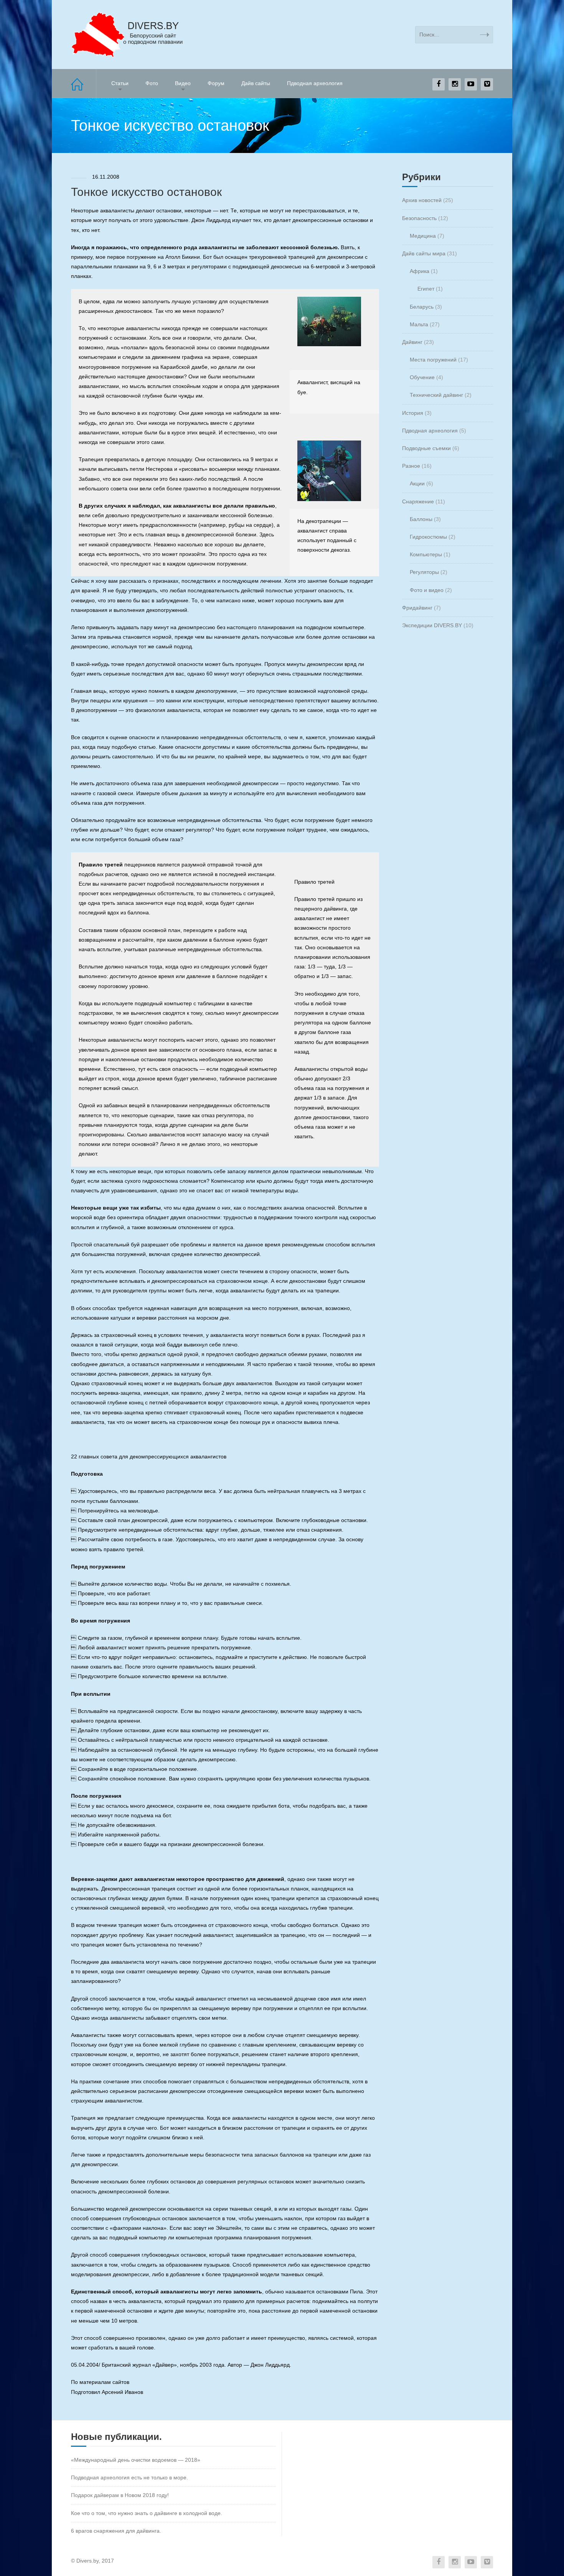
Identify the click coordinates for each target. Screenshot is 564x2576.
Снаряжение (418, 501)
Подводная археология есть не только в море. (129, 2477)
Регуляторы (424, 572)
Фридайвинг (417, 608)
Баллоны (421, 519)
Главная (84, 83)
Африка (420, 271)
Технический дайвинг (436, 395)
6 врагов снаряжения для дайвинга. (116, 2531)
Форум (216, 83)
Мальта (419, 324)
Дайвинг (412, 342)
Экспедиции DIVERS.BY (432, 625)
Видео (183, 83)
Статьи (120, 83)
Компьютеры (426, 554)
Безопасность (419, 218)
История (413, 413)
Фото (152, 83)
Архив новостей (422, 200)
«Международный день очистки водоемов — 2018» (136, 2460)
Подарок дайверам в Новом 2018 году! (120, 2495)
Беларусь (422, 307)
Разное (411, 466)
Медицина (423, 236)
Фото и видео (427, 590)
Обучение (422, 377)
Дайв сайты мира (424, 253)
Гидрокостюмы (428, 537)
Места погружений (433, 360)
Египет (426, 289)
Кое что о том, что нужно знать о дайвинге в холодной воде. (147, 2513)
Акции (417, 483)
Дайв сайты (256, 83)
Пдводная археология (315, 83)
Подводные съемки (426, 448)
